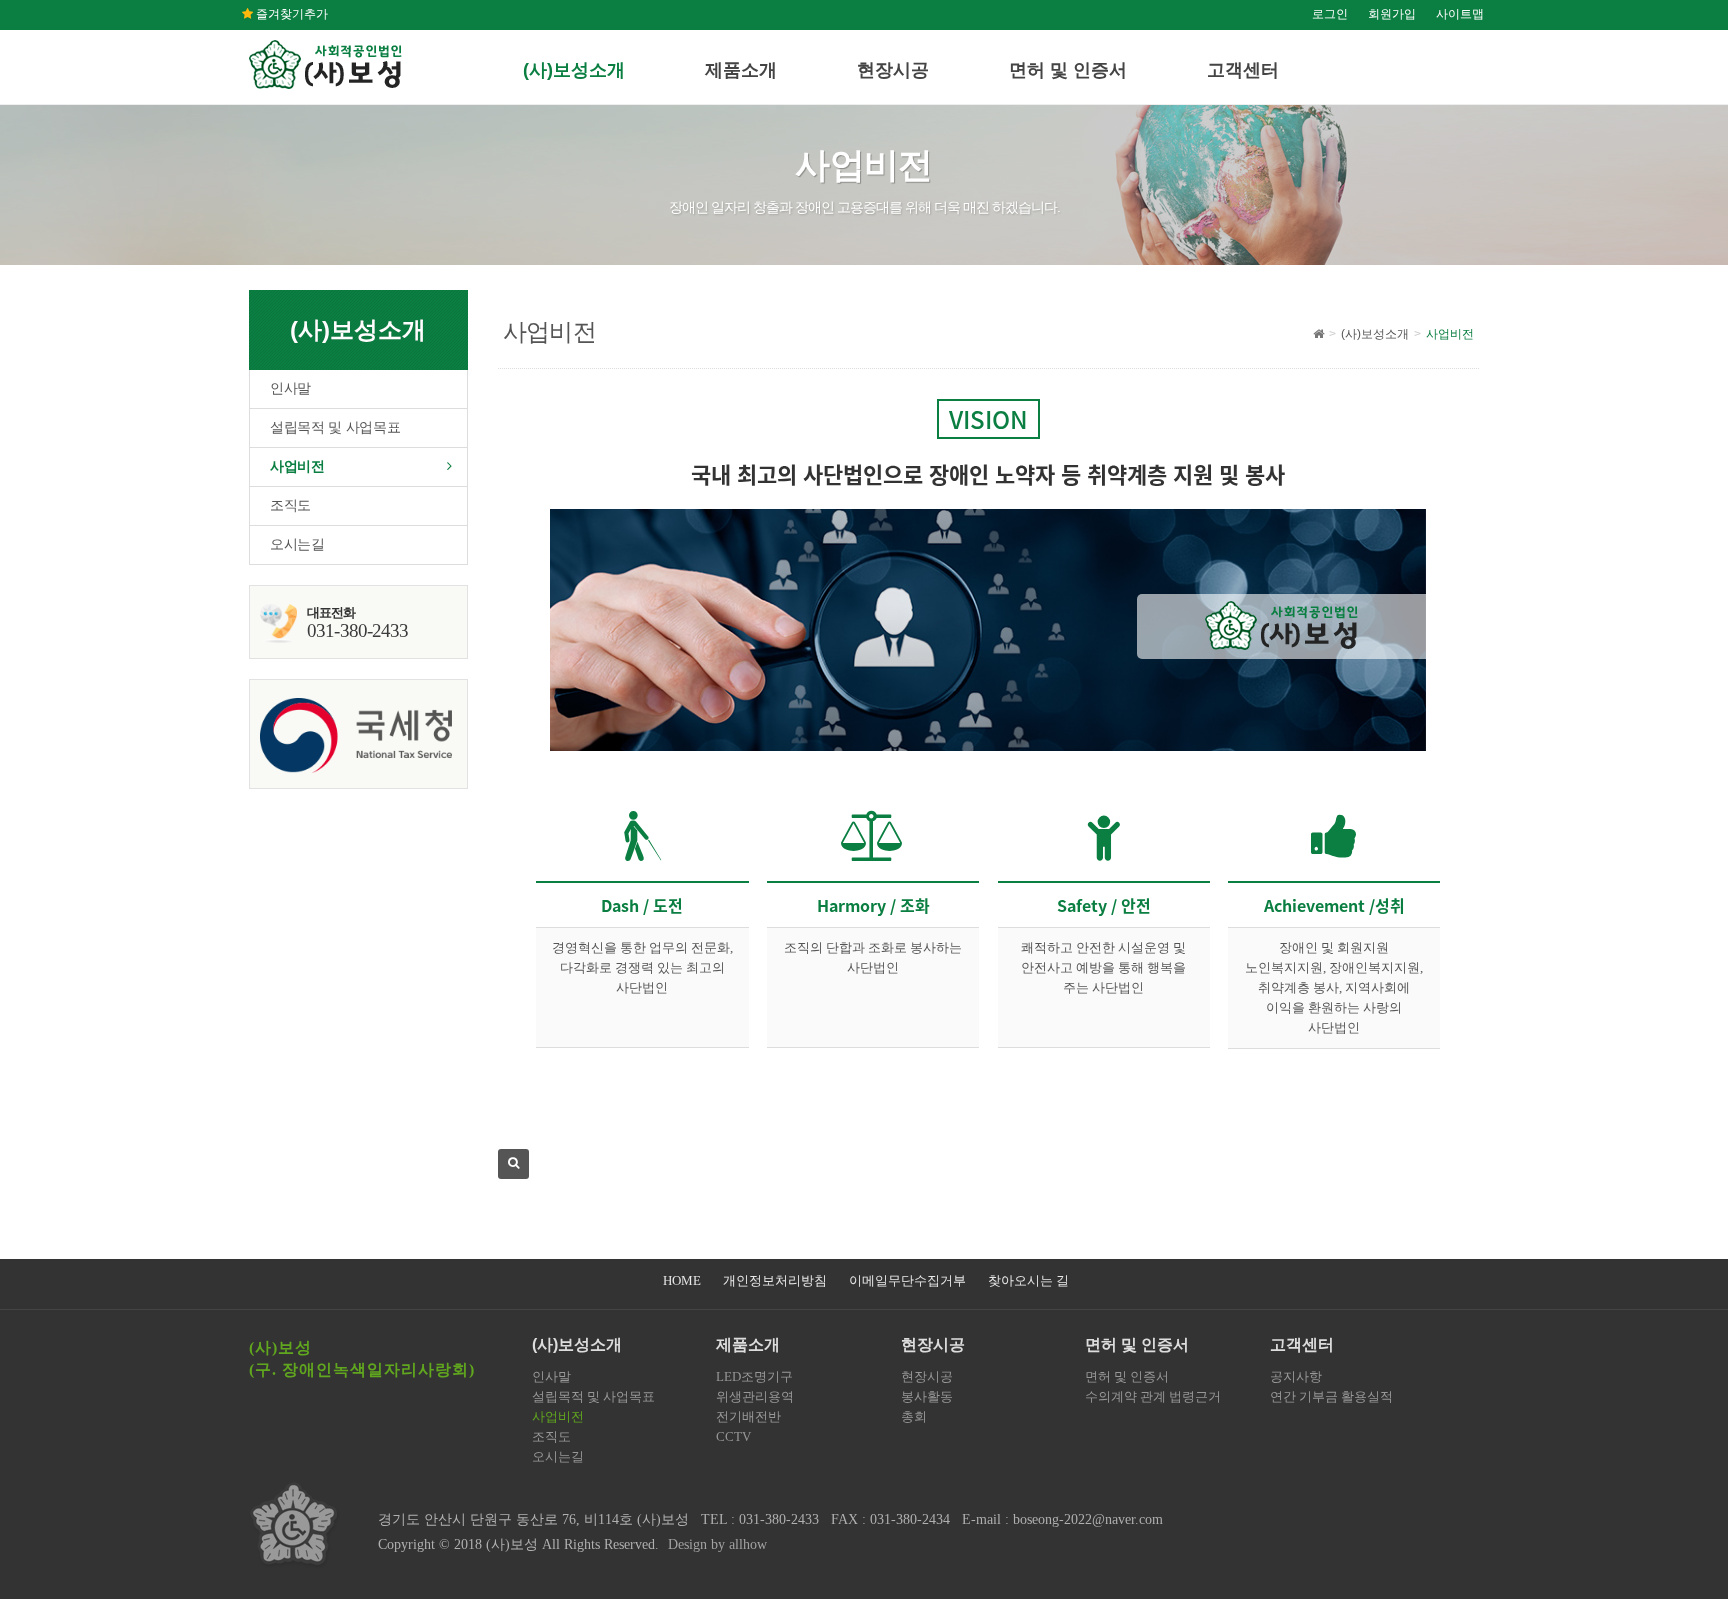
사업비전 (297, 466)
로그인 (1330, 14)
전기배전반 (748, 1416)
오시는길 (297, 544)
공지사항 (1296, 1376)
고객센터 (1243, 70)
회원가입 (1392, 14)
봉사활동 (927, 1396)
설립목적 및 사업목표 (335, 427)
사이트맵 (1460, 14)
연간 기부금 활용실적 (1331, 1396)
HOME (682, 1280)
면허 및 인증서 (1068, 70)
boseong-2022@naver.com (1088, 1519)
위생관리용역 (755, 1396)
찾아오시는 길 (1028, 1280)
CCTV (733, 1436)
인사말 (290, 388)
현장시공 (893, 70)
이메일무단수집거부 (907, 1280)
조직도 (290, 505)
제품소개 (741, 70)
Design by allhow (717, 1544)
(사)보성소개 (574, 70)
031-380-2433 (779, 1519)
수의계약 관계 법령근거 (1153, 1396)
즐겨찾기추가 (290, 14)
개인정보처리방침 (775, 1280)
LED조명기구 (754, 1376)
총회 (914, 1416)
